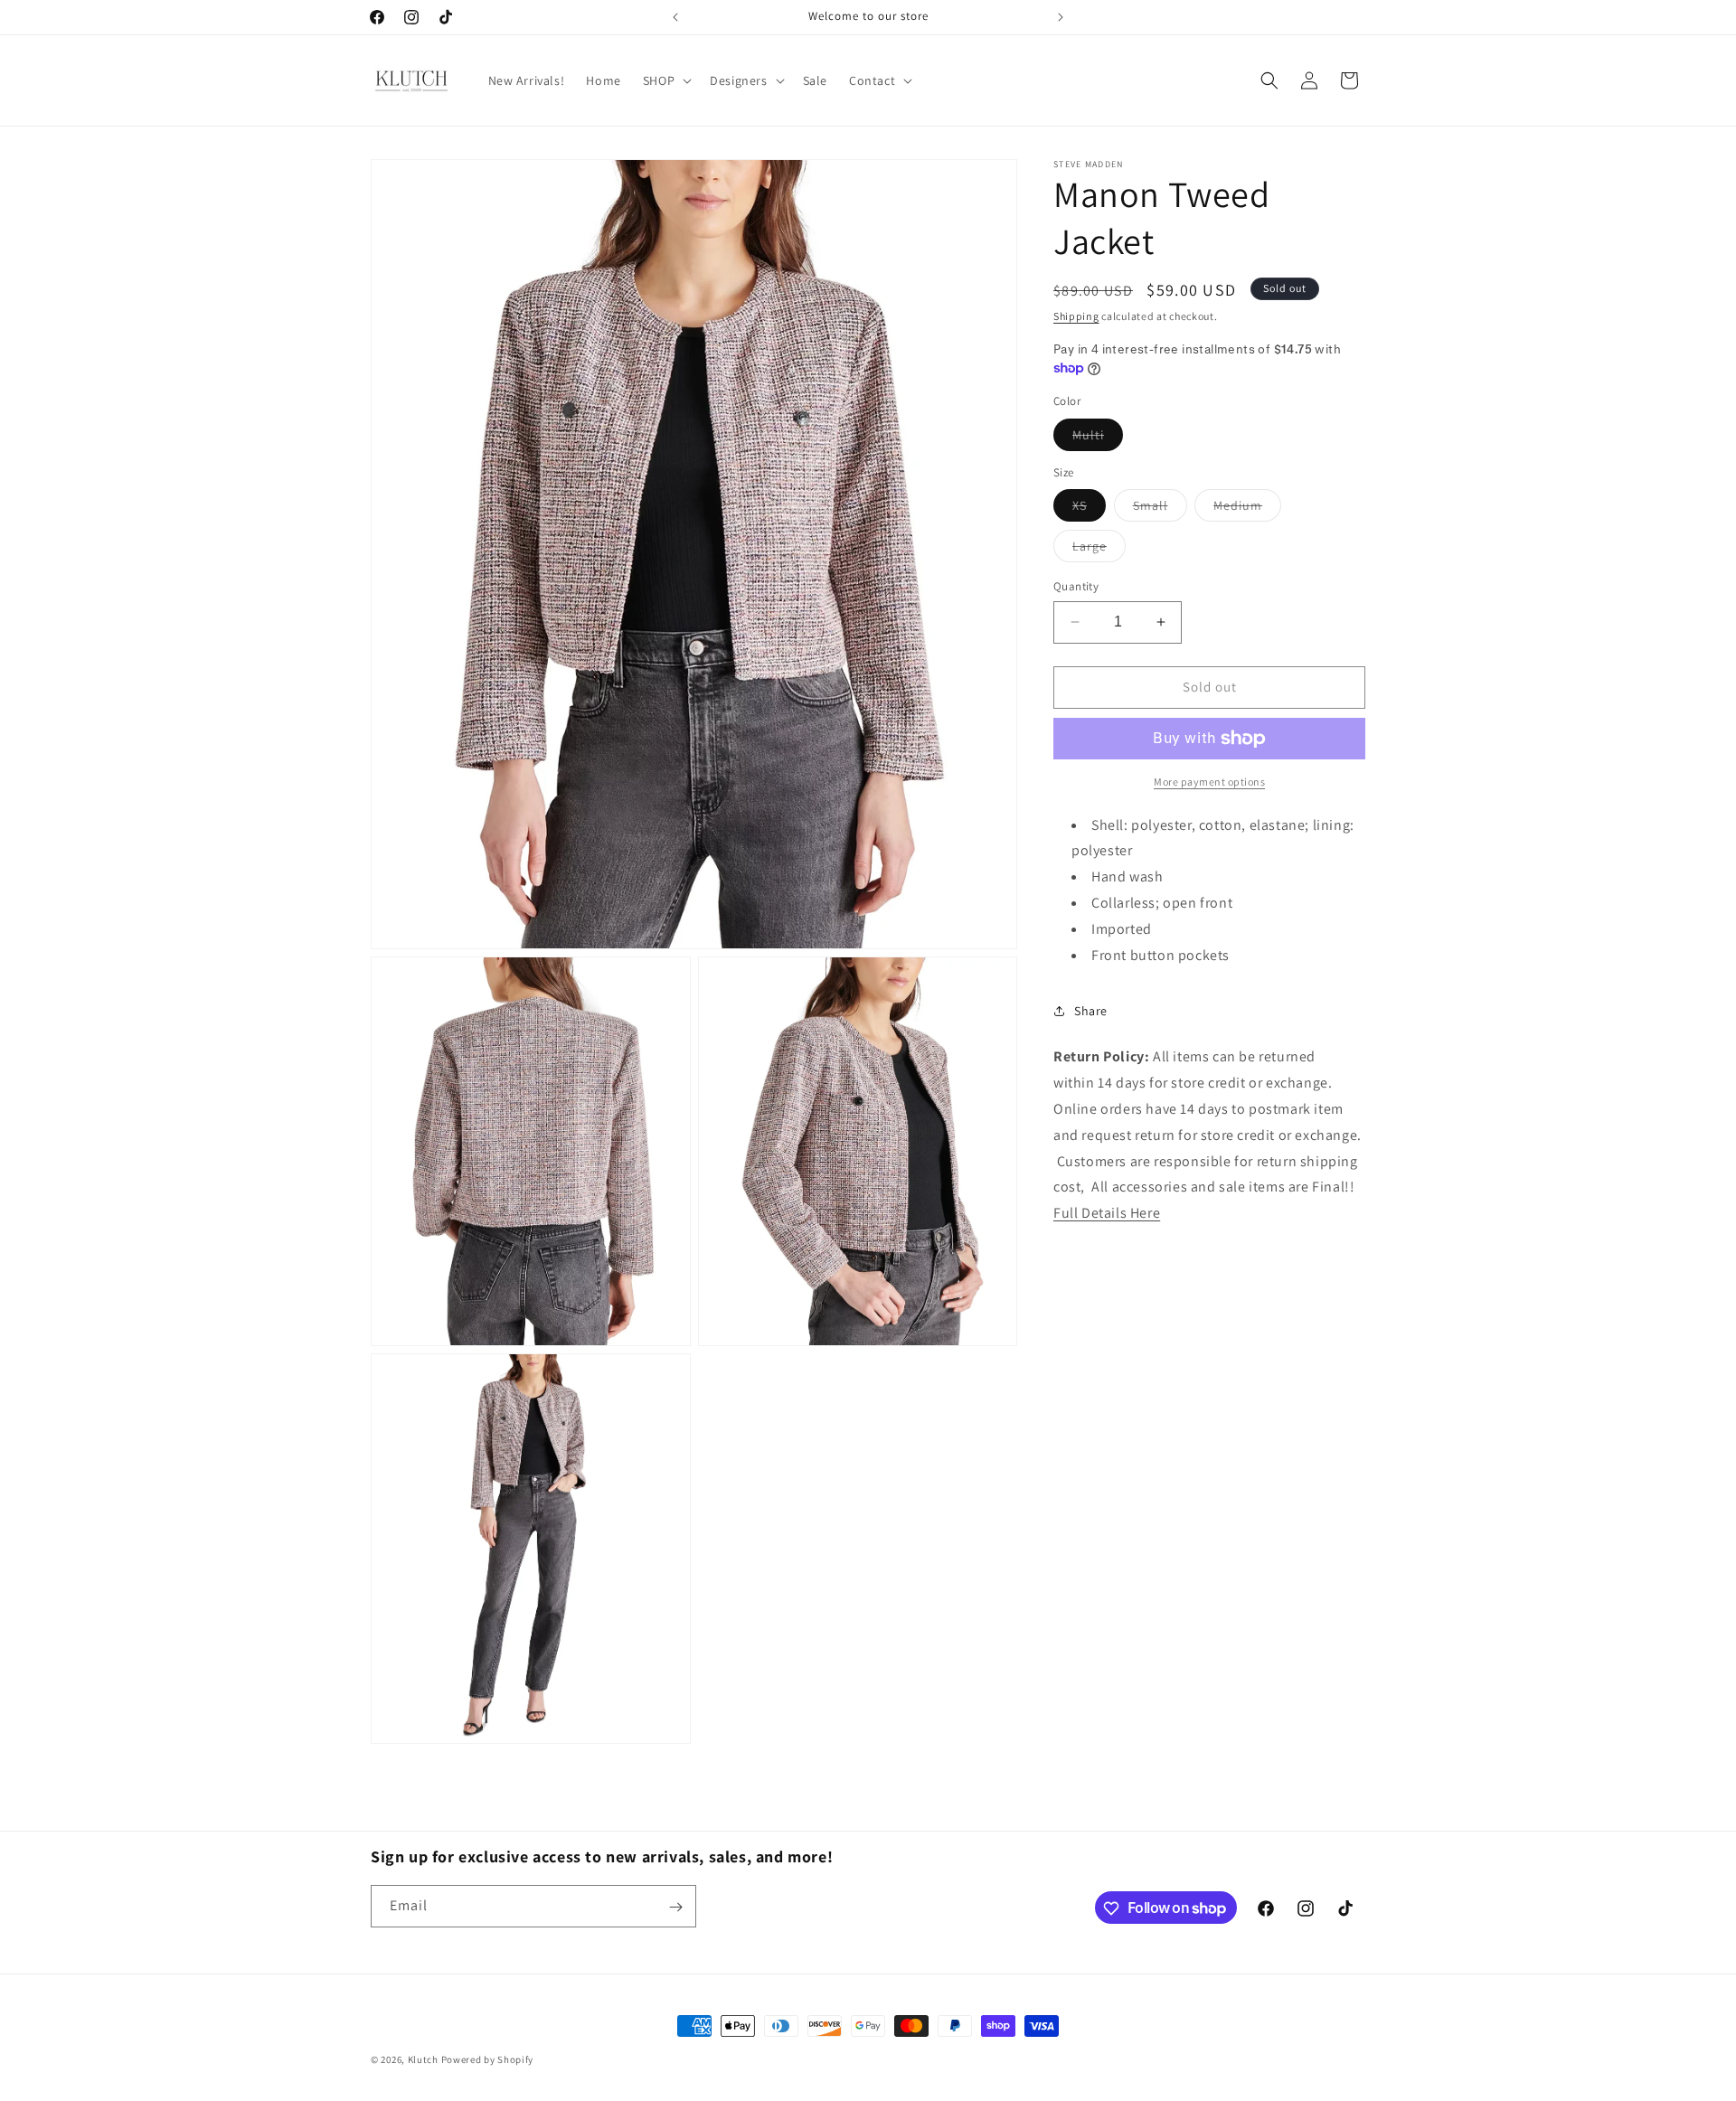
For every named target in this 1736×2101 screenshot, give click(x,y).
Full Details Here (1107, 1213)
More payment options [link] (1209, 782)
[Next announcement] (1061, 17)
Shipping (1076, 316)
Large (1099, 550)
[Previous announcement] (675, 17)
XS (1089, 509)
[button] (665, 80)
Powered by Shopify (488, 2059)
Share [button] (1091, 1011)
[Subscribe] (675, 1907)
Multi (1098, 438)
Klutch (423, 2059)
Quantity (1076, 586)
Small (1160, 509)
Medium (1247, 509)
